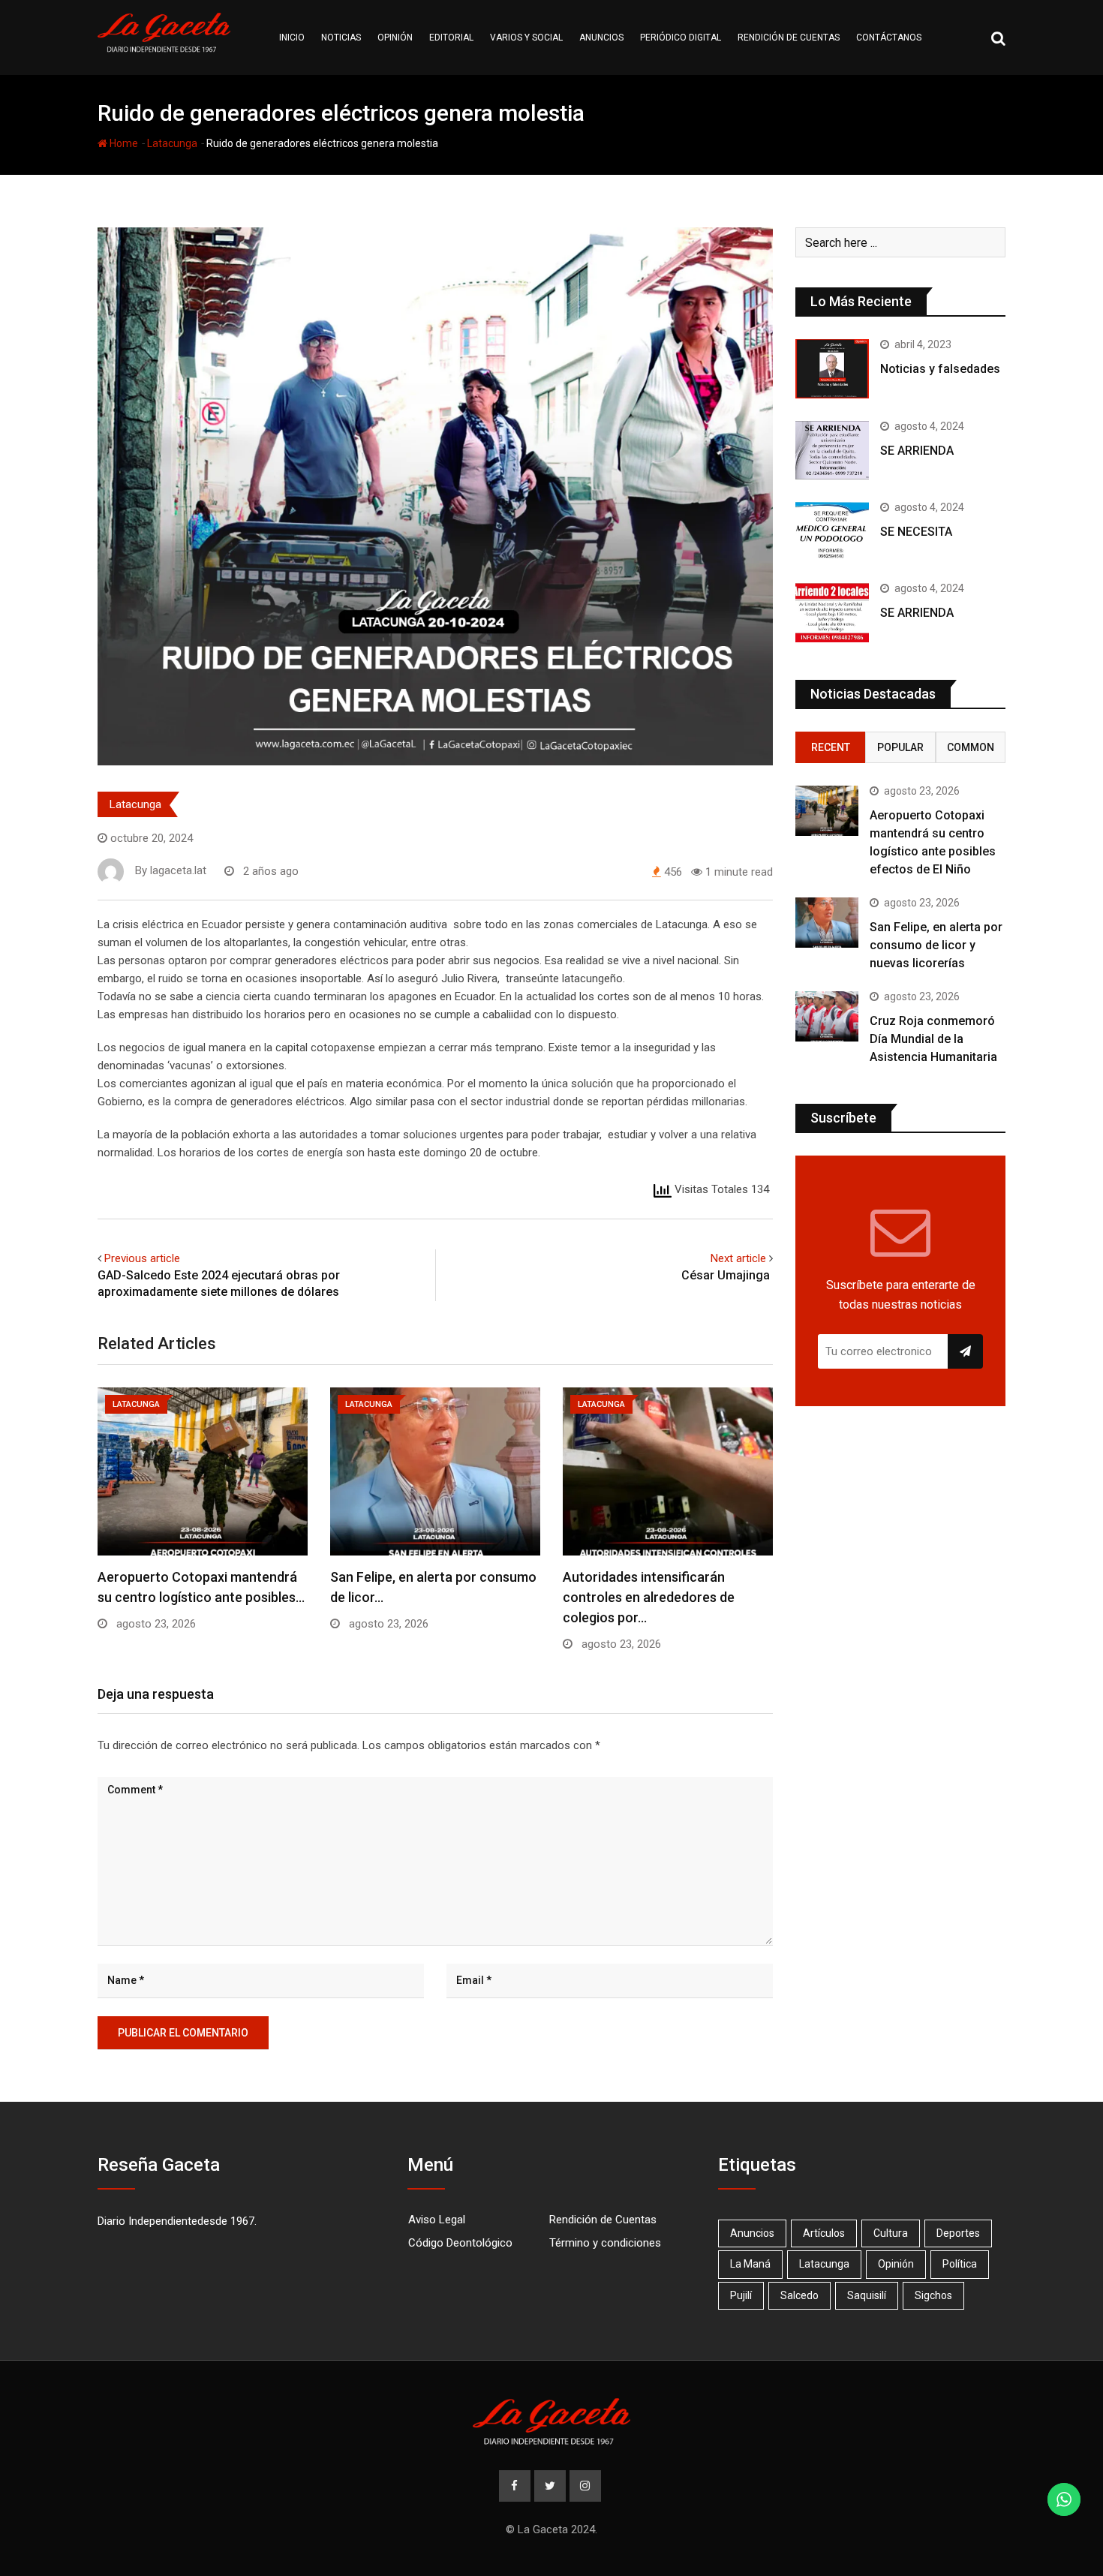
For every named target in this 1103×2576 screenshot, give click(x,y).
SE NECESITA (916, 532)
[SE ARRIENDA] (832, 450)
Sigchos (933, 2295)
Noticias (341, 38)
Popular (900, 747)
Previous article (142, 1258)
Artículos (824, 2233)
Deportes (958, 2233)
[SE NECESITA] (832, 531)
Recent (831, 747)
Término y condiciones (605, 2243)
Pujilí (741, 2295)
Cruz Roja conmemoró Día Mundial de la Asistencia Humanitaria (933, 1039)
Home (123, 143)
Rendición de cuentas (789, 38)
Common (971, 747)
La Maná (750, 2264)
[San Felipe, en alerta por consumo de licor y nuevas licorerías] (827, 923)
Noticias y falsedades (940, 369)
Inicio (292, 38)
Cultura (891, 2233)
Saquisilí (867, 2295)
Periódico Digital (681, 38)
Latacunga (172, 143)
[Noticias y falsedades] (832, 368)
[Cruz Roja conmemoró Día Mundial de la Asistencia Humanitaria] (827, 1016)
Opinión (395, 38)
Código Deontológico (460, 2243)
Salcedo (799, 2295)
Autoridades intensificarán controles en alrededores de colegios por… (649, 1597)
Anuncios (601, 38)
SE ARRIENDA (917, 451)
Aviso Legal (437, 2220)
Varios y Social (526, 38)
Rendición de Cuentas (603, 2220)
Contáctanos (889, 38)
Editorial (451, 38)
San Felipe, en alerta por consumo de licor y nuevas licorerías (936, 945)
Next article (738, 1258)
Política (960, 2264)
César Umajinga (727, 1275)
